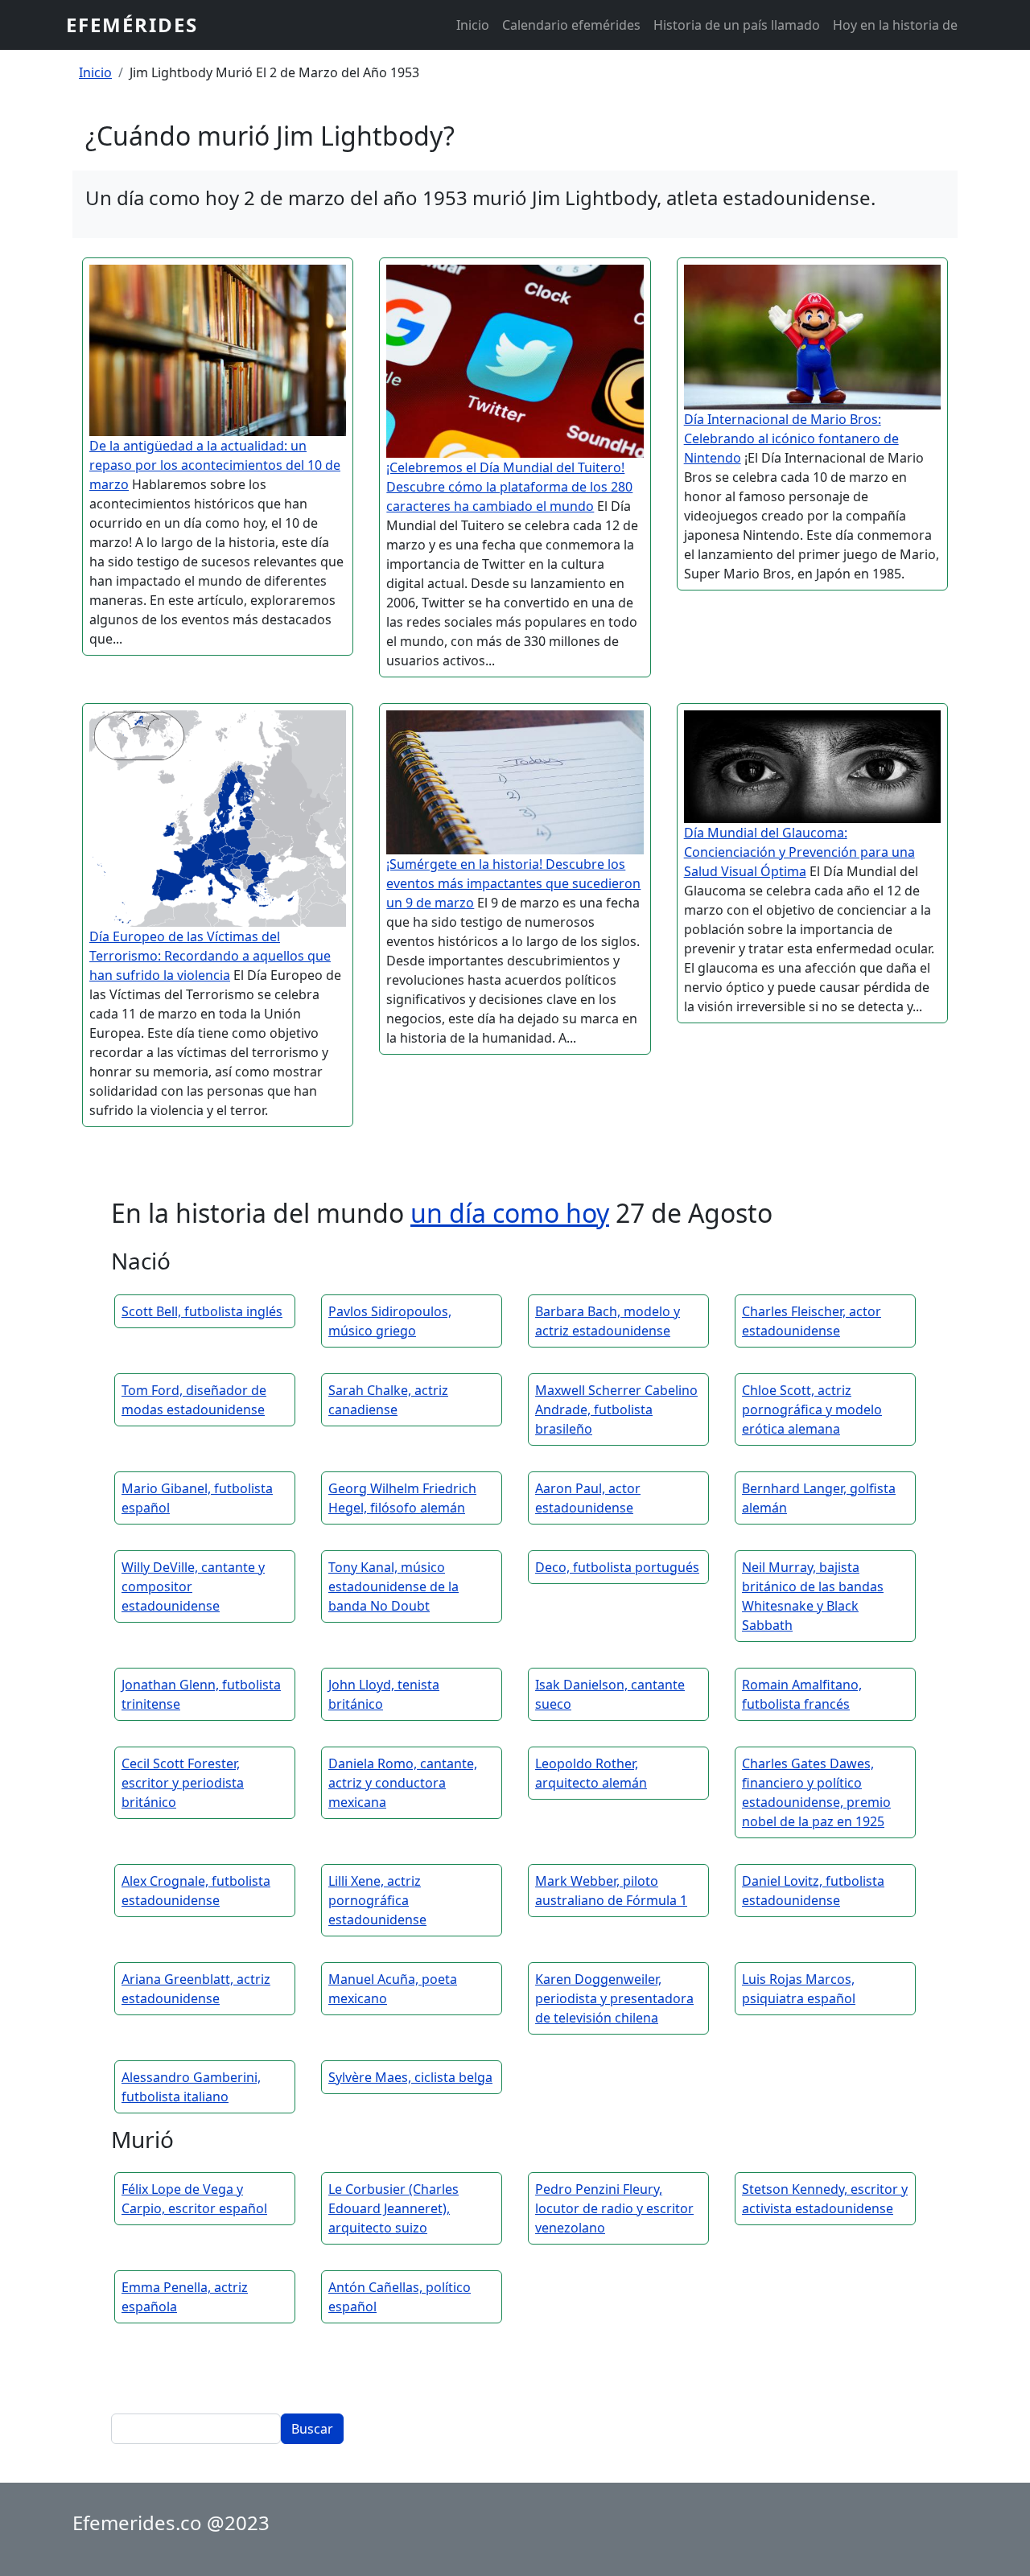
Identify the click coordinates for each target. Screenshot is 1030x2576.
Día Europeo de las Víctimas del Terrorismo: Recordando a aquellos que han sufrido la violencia (210, 956)
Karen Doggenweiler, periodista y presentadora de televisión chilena (614, 1998)
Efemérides (132, 25)
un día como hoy (510, 1213)
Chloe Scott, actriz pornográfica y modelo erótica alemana (812, 1409)
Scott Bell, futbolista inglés (202, 1311)
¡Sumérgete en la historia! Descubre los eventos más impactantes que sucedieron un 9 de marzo (513, 883)
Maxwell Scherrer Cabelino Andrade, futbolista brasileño (616, 1409)
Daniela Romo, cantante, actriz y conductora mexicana (403, 1783)
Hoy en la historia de (895, 25)
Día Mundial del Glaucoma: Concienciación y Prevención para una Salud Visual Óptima (799, 852)
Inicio (473, 25)
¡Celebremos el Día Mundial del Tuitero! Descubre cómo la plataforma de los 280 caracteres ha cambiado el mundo (509, 487)
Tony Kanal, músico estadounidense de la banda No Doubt (393, 1586)
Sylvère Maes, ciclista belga (410, 2077)
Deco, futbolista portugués (617, 1567)
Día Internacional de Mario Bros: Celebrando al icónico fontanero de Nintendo (791, 438)
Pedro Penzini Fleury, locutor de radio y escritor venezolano (614, 2208)
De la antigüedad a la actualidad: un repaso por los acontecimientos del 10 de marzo (215, 465)
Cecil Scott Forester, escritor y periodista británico (183, 1783)
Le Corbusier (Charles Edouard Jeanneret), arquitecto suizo (393, 2208)
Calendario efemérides (571, 25)
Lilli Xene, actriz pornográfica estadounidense (377, 1900)
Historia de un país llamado (737, 25)
